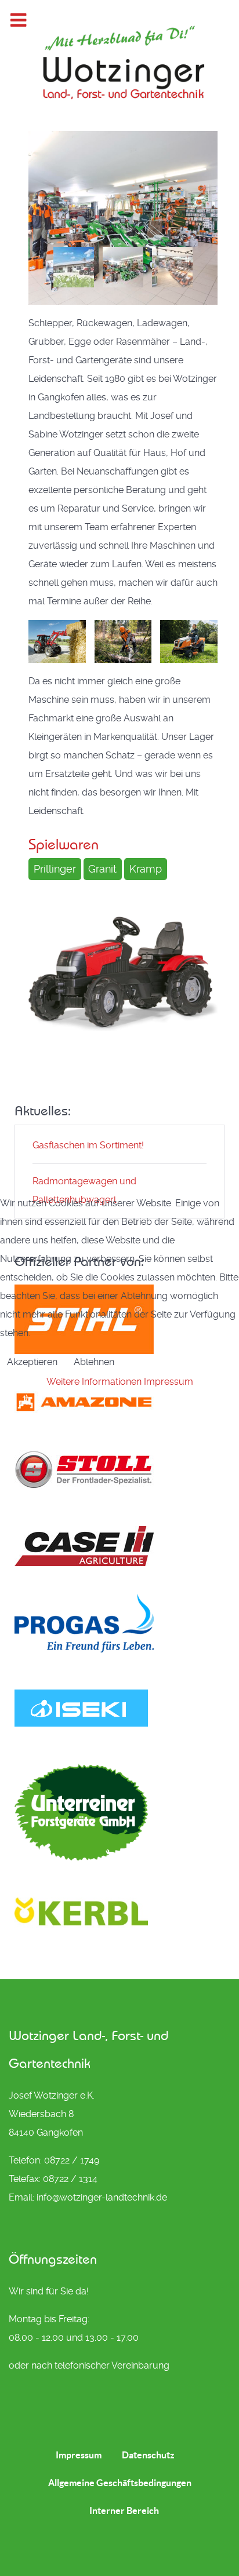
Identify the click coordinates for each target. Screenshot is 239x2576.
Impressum (169, 1382)
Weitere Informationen (94, 1382)
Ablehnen (94, 1362)
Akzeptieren (32, 1362)
